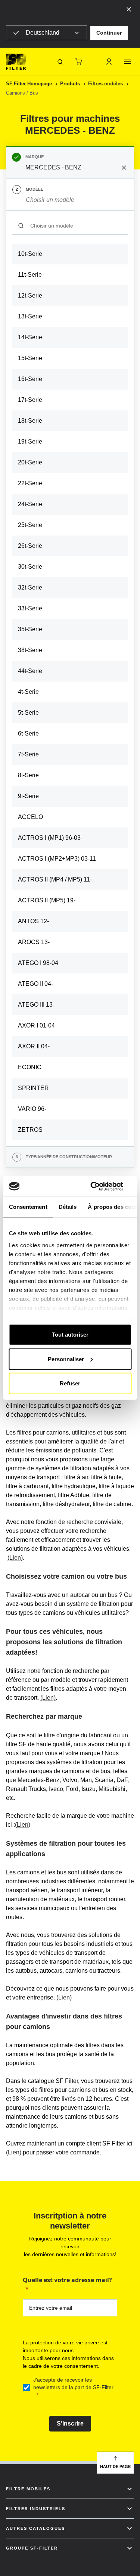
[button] (109, 33)
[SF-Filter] (16, 62)
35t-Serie (30, 629)
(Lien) (15, 1558)
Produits (70, 84)
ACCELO (30, 817)
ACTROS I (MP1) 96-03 (49, 838)
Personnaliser (66, 1359)
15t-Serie (30, 358)
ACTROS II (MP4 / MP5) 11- (55, 879)
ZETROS (30, 1130)
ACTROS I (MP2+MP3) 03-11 (57, 859)
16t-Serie (30, 379)
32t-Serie (30, 587)
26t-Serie (30, 546)
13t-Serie (30, 316)
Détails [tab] (67, 1207)
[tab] (70, 163)
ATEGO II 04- (35, 984)
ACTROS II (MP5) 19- (47, 900)
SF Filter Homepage (29, 84)
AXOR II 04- (34, 1046)
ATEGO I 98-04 (38, 963)
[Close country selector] (129, 9)
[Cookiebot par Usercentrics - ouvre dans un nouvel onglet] (100, 1186)
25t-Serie (30, 525)
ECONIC (30, 1067)
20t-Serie (30, 462)
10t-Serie (30, 254)
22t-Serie (30, 483)
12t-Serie (30, 296)
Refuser (70, 1383)
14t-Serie (30, 337)
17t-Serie (30, 400)
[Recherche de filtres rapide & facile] (60, 62)
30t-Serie (30, 567)
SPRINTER (33, 1088)
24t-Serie (30, 504)
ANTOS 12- (33, 921)
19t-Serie (30, 441)
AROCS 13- (34, 942)
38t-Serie (30, 650)
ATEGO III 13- (36, 1005)
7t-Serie (28, 754)
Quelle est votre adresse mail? (67, 2280)
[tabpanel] (70, 679)
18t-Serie (30, 421)
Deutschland (43, 33)
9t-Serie (28, 796)
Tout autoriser (70, 1335)
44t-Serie (30, 671)
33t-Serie (30, 608)
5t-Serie (28, 713)
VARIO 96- (32, 1109)
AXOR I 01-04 (36, 1025)
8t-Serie (28, 775)
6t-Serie (28, 733)
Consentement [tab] (28, 1207)
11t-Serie (30, 275)
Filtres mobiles (105, 84)
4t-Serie (28, 692)
